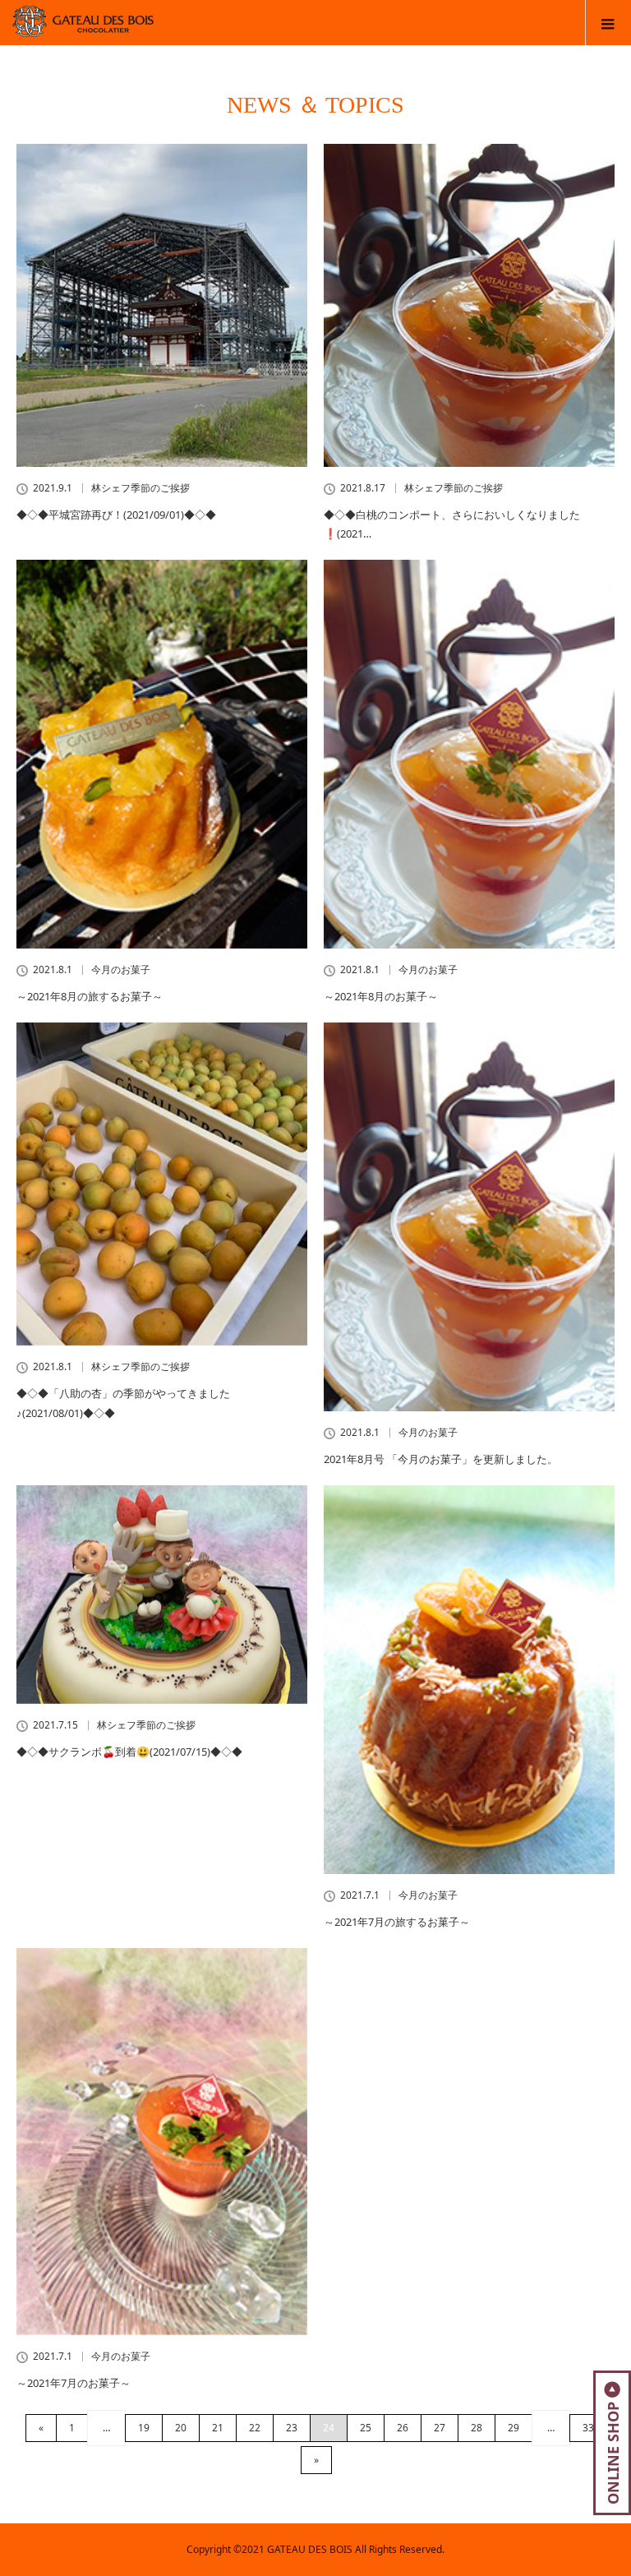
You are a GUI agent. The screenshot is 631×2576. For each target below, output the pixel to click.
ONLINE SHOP (613, 2453)
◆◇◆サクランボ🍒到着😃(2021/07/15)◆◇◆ (129, 1752)
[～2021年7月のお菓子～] (162, 2142)
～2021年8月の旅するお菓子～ (90, 996)
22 (255, 2428)
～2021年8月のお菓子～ (381, 996)
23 (292, 2428)
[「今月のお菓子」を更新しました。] (469, 1217)
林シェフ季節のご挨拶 (140, 488)
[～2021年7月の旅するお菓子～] (469, 1680)
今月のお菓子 (121, 970)
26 (403, 2428)
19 (144, 2428)
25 (366, 2428)
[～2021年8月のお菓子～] (469, 754)
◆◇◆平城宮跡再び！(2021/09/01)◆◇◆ (116, 515)
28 (477, 2428)
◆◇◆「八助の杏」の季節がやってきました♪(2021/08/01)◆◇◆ (123, 1403)
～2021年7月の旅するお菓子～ (397, 1922)
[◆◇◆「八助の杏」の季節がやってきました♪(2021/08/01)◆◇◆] (162, 1184)
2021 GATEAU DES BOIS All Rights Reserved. (343, 2549)
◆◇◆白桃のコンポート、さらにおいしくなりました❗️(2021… (452, 524)
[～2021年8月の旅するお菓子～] (162, 754)
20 (181, 2428)
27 (440, 2428)
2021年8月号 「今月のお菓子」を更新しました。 (441, 1459)
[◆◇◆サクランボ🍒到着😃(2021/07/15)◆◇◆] (162, 1595)
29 (514, 2428)
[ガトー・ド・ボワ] (170, 30)
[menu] (608, 23)
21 (218, 2428)
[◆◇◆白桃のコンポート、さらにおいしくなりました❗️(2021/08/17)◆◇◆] (469, 305)
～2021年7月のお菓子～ (74, 2383)
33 (588, 2428)
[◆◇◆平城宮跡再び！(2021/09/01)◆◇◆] (162, 305)
